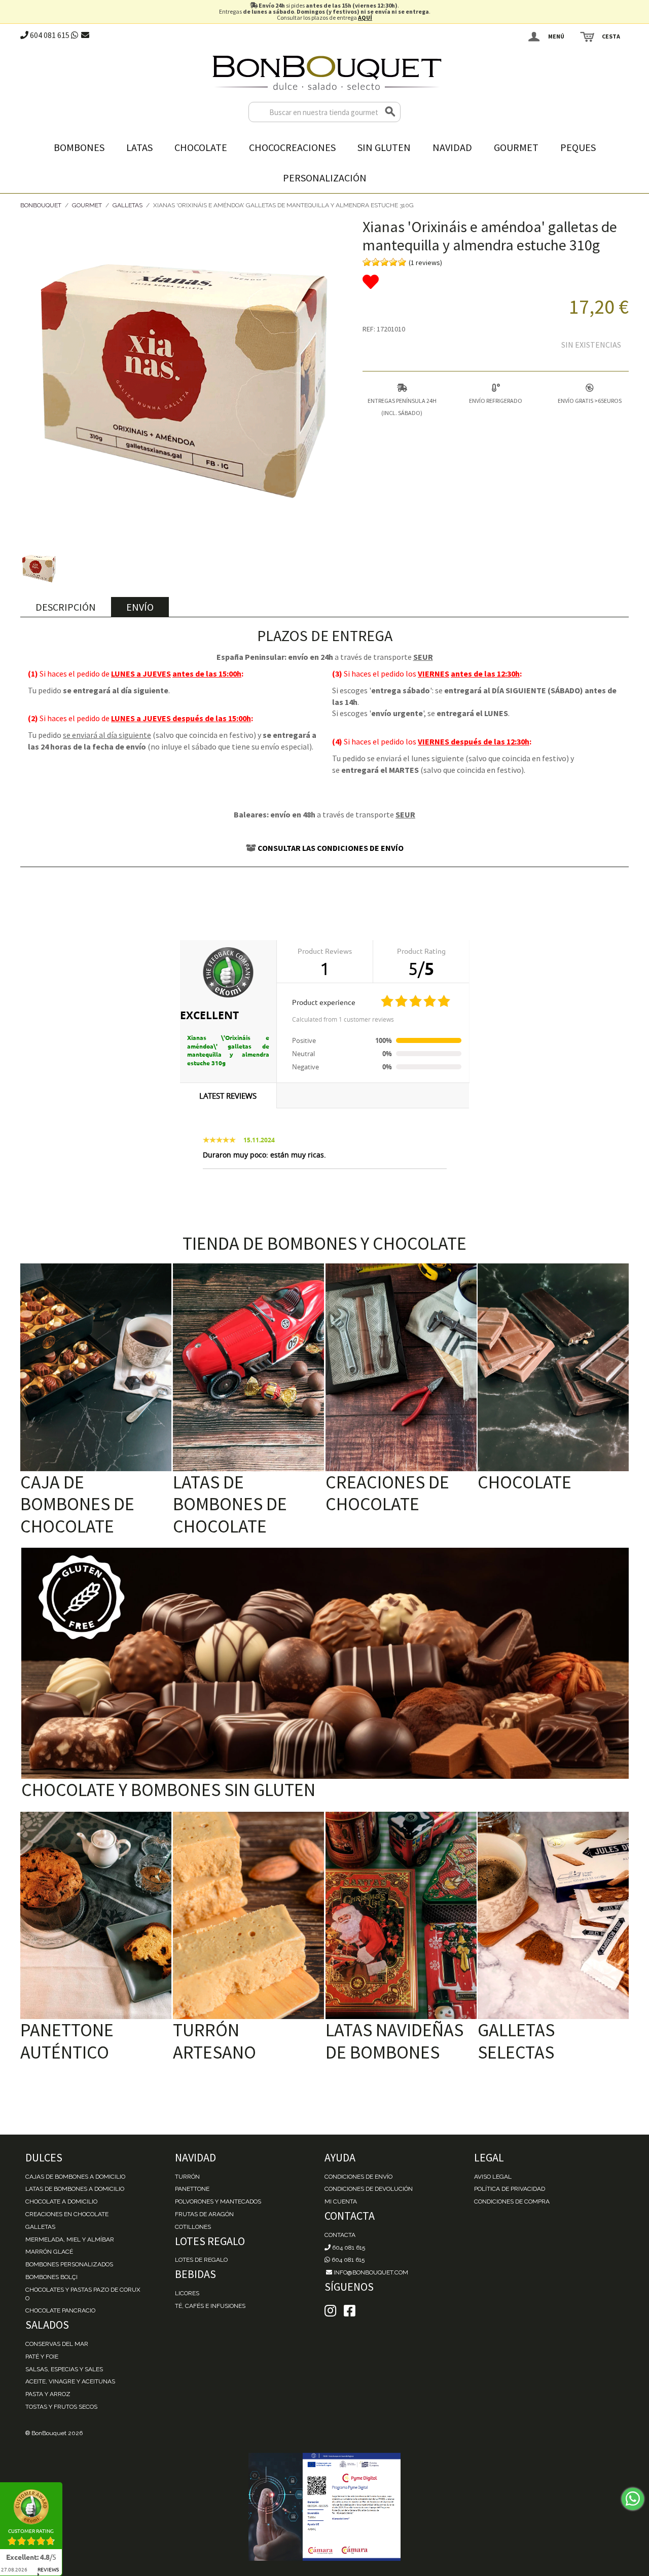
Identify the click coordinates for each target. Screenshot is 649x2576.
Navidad (452, 147)
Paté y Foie (42, 2357)
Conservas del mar (57, 2344)
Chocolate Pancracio (60, 2310)
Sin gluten (384, 147)
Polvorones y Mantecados (218, 2201)
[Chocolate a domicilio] (553, 1367)
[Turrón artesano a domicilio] (248, 1916)
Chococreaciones (292, 147)
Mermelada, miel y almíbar (70, 2239)
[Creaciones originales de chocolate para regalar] (401, 1367)
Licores (187, 2293)
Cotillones (193, 2227)
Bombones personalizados (69, 2264)
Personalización (325, 178)
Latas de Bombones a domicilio (75, 2189)
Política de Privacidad (510, 2189)
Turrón (187, 2177)
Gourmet (516, 147)
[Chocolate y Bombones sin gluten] (325, 1664)
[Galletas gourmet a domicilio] (553, 1916)
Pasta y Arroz (48, 2394)
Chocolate (201, 147)
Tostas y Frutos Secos (61, 2407)
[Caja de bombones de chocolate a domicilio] (96, 1367)
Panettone (192, 2189)
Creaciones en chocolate (67, 2214)
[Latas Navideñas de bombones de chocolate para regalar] (401, 1916)
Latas (139, 147)
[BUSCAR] (390, 112)
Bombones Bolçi (51, 2277)
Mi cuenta (341, 2201)
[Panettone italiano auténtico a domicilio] (96, 1916)
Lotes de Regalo (201, 2260)
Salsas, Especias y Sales (64, 2369)
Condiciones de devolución (369, 2189)
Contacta (340, 2235)
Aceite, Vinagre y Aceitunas (70, 2381)
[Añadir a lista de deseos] (496, 282)
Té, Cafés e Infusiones (210, 2306)
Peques (578, 147)
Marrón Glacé (49, 2252)
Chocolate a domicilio (61, 2201)
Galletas (128, 205)
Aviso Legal (493, 2177)
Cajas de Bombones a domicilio (75, 2177)
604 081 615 (49, 35)
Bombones (79, 147)
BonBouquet (41, 205)
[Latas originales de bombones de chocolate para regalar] (248, 1367)
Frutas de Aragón (204, 2214)
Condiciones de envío (358, 2177)
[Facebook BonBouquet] (330, 2311)
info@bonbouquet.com (370, 2272)
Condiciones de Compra (512, 2201)
